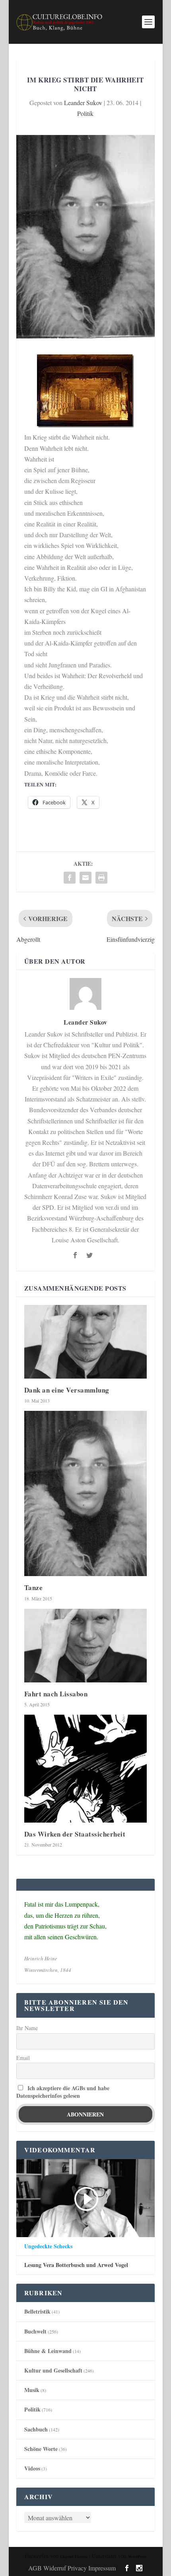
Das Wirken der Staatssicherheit (75, 1834)
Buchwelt (35, 2331)
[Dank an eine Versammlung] (85, 1342)
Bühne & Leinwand (48, 2351)
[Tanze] (85, 1493)
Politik (85, 113)
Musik (32, 2390)
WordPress (137, 2556)
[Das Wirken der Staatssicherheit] (85, 1769)
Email (23, 2058)
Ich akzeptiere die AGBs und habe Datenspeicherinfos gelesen (63, 2092)
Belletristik (37, 2311)
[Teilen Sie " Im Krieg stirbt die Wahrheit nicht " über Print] (101, 878)
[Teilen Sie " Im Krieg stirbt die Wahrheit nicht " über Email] (85, 878)
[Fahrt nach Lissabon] (85, 1646)
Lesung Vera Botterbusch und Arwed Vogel (76, 2265)
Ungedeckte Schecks (48, 2246)
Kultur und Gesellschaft (53, 2370)
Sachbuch (36, 2429)
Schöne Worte (41, 2449)
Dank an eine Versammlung (67, 1390)
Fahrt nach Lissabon (56, 1694)
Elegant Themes (74, 2556)
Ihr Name (27, 2028)
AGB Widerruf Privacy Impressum (72, 2568)
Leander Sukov (83, 103)
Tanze (34, 1587)
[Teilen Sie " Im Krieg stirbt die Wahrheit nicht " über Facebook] (70, 878)
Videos (32, 2468)
